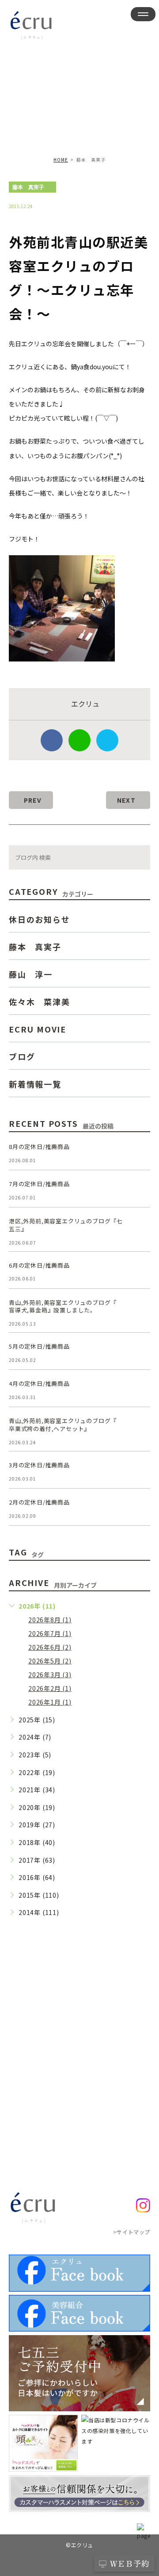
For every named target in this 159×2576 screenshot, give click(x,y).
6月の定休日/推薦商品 (39, 1265)
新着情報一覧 (35, 1083)
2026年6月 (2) (50, 1647)
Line (79, 740)
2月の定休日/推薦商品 (39, 1502)
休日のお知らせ (40, 919)
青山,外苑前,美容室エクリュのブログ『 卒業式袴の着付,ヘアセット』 (63, 1425)
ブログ (22, 1056)
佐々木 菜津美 (40, 1001)
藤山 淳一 (31, 974)
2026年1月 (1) (50, 1702)
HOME (61, 160)
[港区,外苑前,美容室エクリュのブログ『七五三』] (140, 1228)
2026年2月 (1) (50, 1688)
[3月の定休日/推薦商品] (140, 1472)
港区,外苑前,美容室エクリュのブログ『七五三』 (66, 1225)
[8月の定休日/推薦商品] (140, 1153)
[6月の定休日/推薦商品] (140, 1272)
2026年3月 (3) (50, 1675)
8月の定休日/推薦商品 (39, 1147)
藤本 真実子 (28, 187)
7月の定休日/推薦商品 (39, 1184)
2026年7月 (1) (50, 1633)
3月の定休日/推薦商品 (39, 1465)
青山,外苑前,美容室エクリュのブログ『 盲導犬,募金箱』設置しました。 (63, 1306)
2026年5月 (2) (50, 1661)
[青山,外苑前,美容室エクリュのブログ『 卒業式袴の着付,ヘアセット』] (140, 1427)
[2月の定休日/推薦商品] (140, 1509)
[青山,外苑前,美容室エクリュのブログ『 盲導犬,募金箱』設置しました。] (140, 1309)
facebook (52, 740)
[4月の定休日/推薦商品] (140, 1390)
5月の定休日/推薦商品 (39, 1346)
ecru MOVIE (38, 1029)
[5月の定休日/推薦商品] (140, 1353)
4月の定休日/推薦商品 (39, 1383)
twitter (107, 740)
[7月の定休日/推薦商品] (140, 1191)
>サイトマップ (132, 2231)
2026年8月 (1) (50, 1620)
